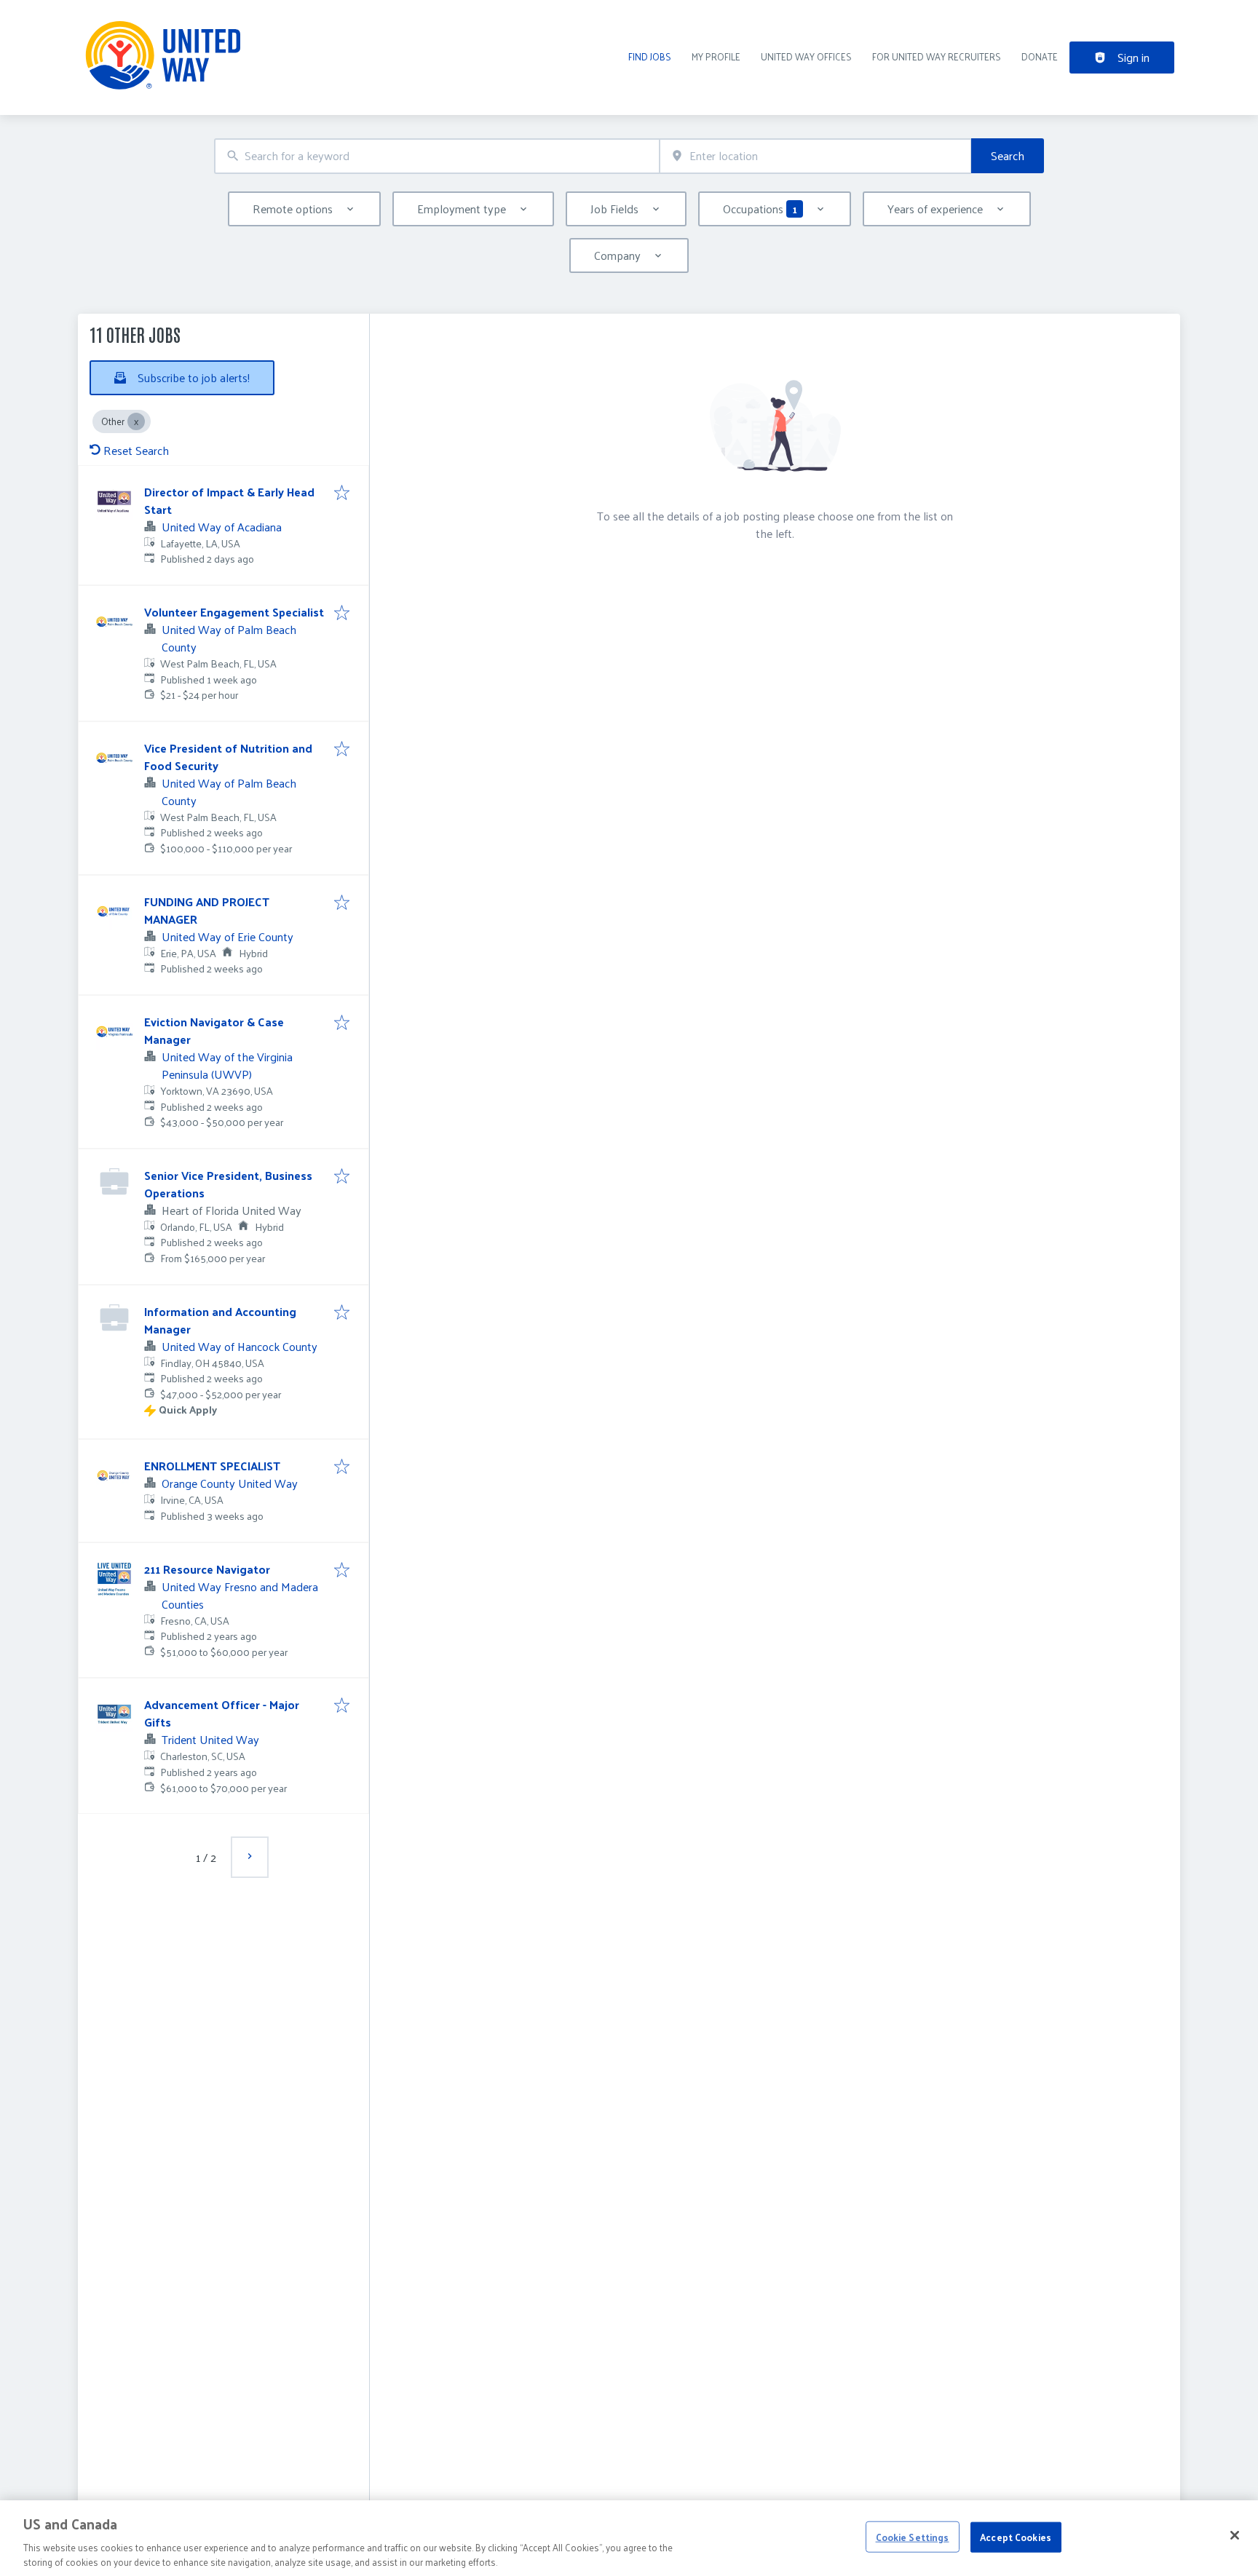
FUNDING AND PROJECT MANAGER (207, 910)
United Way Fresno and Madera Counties (240, 1595)
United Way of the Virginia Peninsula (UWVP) (227, 1065)
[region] (629, 2538)
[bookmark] (342, 494)
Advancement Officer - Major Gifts (222, 1713)
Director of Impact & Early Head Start (229, 500)
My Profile (716, 56)
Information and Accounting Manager (220, 1320)
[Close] (1235, 2535)
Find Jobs (650, 56)
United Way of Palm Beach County (229, 638)
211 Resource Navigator (207, 1569)
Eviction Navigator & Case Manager (214, 1030)
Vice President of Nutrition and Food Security (228, 757)
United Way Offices (806, 56)
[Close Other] (136, 421)
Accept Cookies (1016, 2537)
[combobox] (437, 156)
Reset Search (136, 450)
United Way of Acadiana (222, 527)
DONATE (1040, 56)
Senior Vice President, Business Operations (228, 1184)
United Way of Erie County (228, 936)
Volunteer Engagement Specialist (234, 612)
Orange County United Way (230, 1483)
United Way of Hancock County (240, 1346)
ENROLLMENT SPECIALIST (212, 1466)
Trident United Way (210, 1739)
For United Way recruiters (937, 56)
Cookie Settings (913, 2537)
